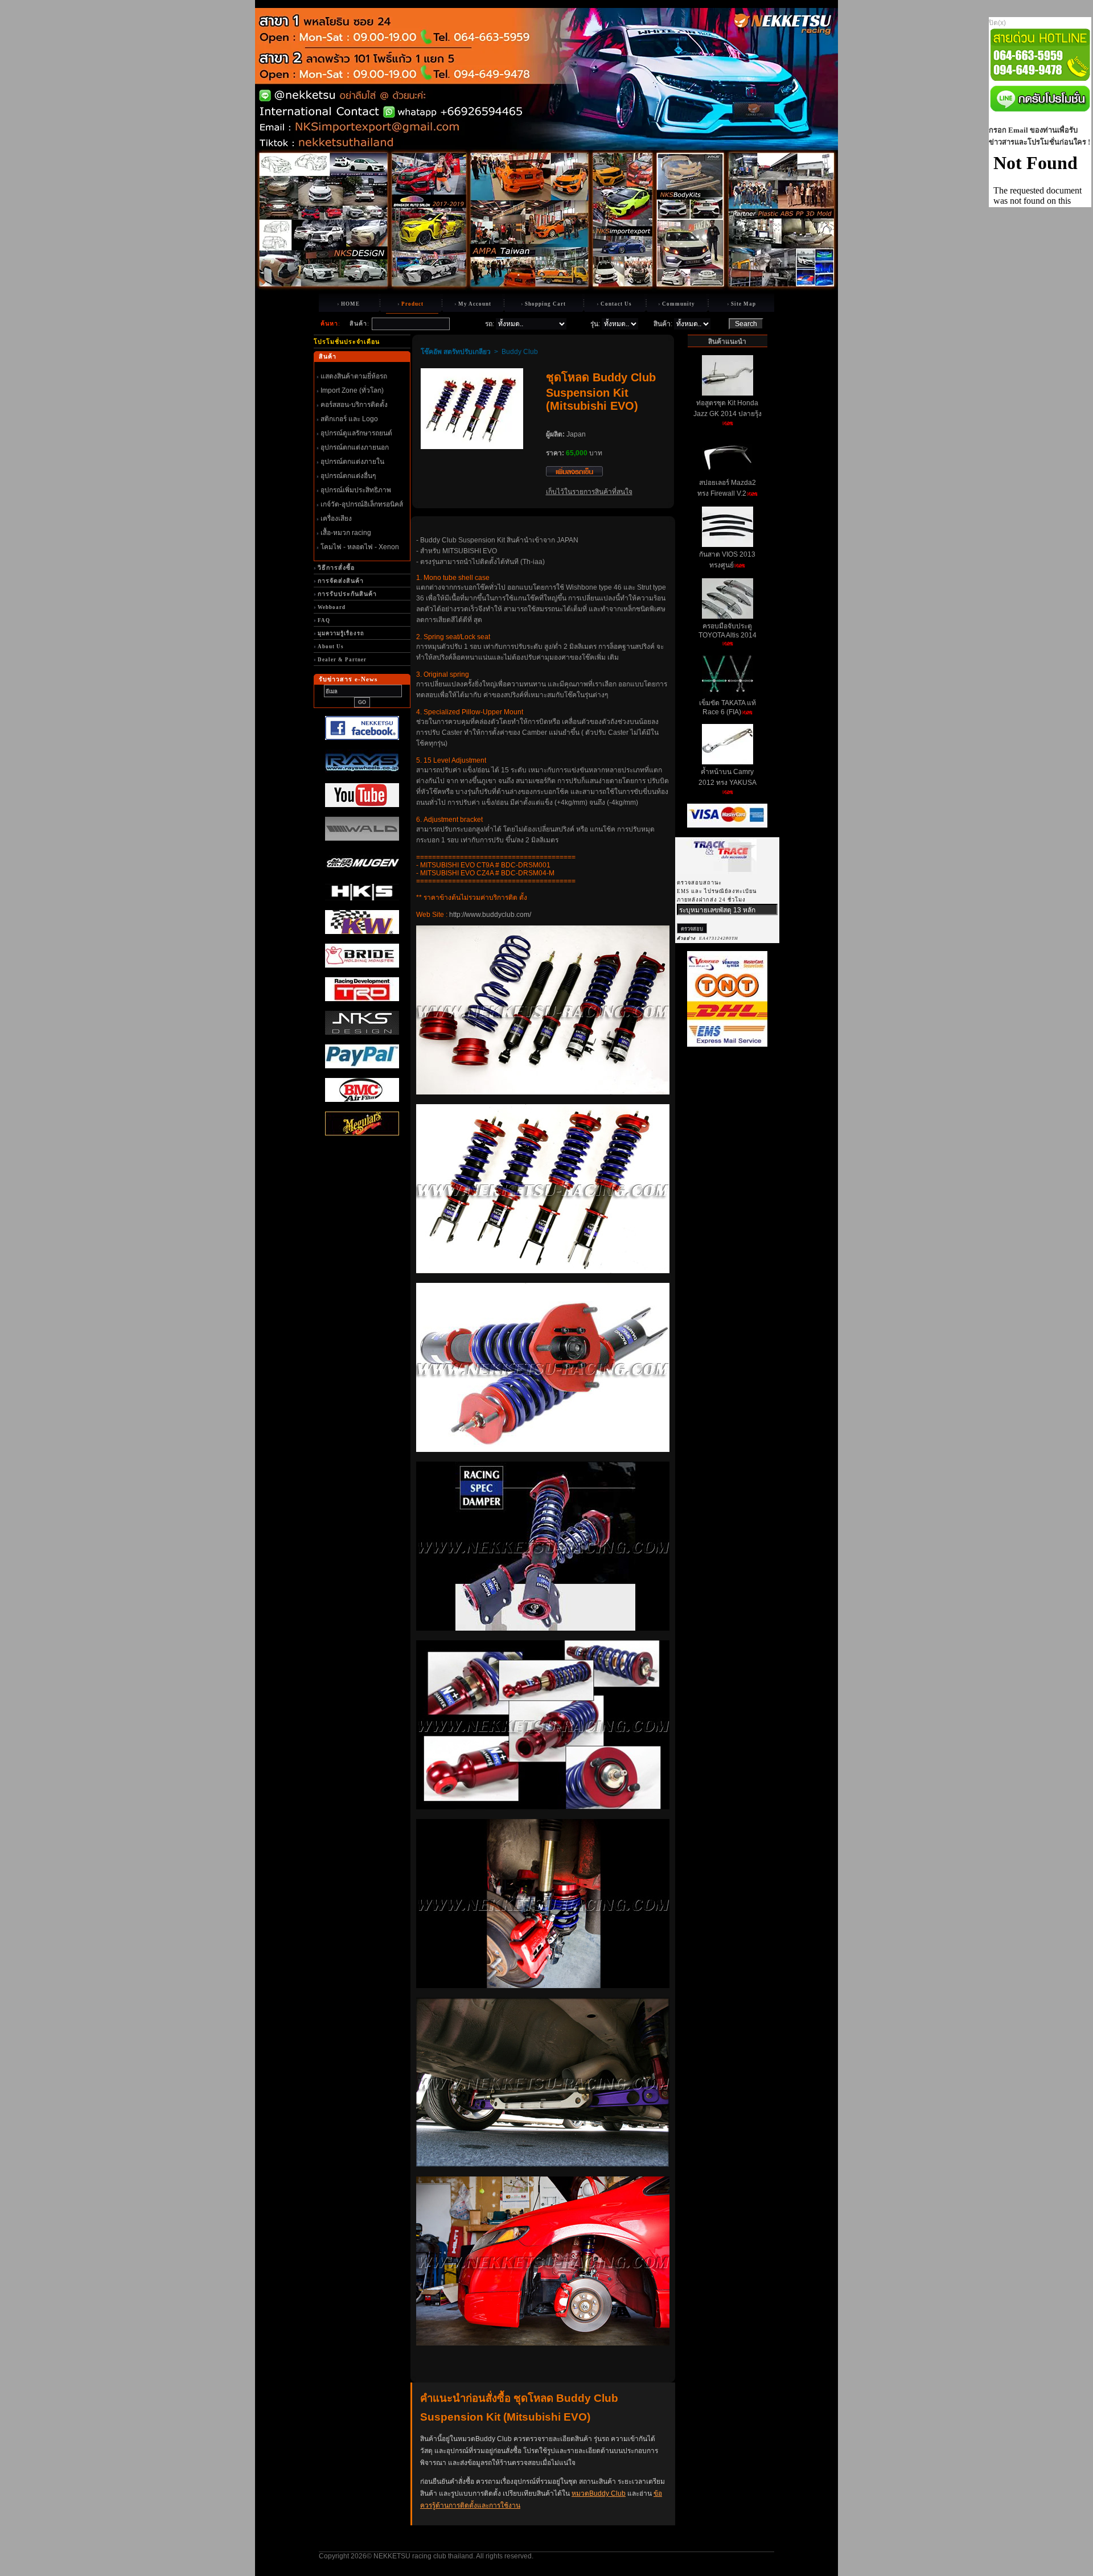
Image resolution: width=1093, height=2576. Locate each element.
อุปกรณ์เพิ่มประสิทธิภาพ (356, 490)
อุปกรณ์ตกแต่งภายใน (352, 462)
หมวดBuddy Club (599, 2493)
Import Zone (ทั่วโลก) (352, 390)
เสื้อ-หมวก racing (346, 533)
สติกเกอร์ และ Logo (349, 419)
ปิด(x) (997, 23)
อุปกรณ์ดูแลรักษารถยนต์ (356, 433)
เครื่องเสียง (336, 519)
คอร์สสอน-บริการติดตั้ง (354, 405)
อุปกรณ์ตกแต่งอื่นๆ (348, 476)
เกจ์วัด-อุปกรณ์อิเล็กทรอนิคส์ (362, 504)
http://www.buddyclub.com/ (490, 915)
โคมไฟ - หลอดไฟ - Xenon (360, 547)
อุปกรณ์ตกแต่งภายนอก (355, 447)
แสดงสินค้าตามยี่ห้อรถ (354, 376)
